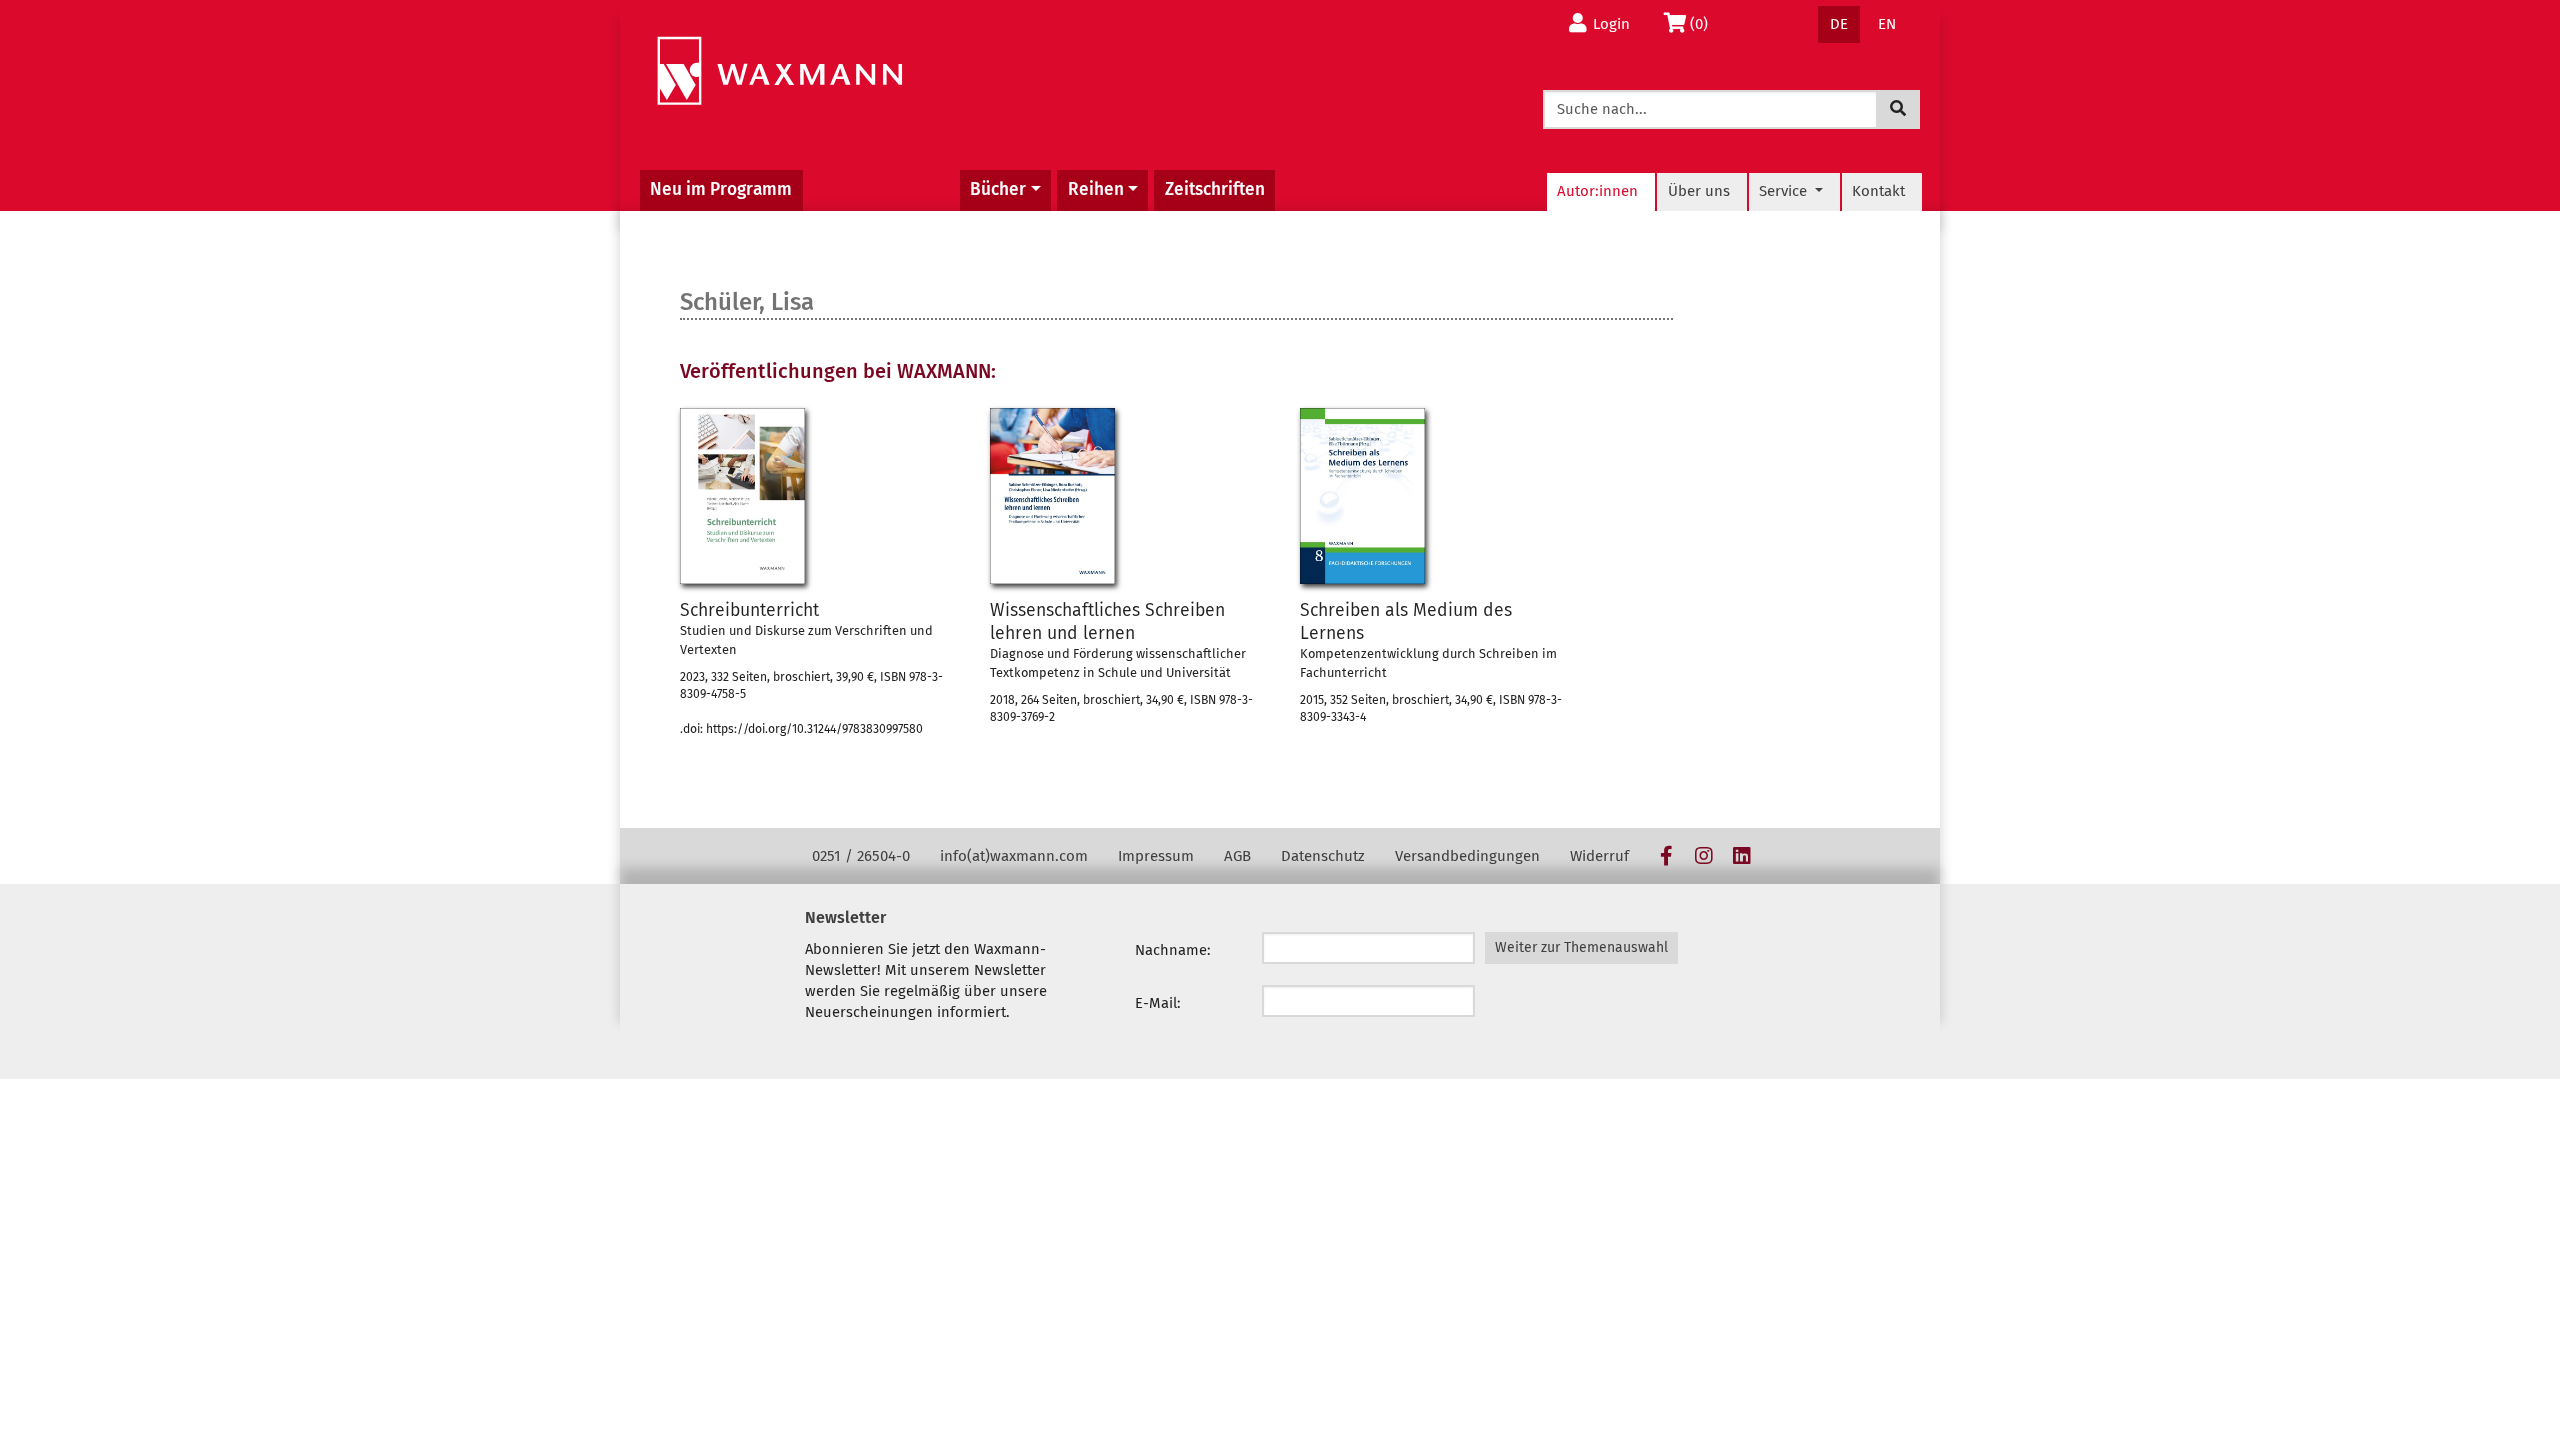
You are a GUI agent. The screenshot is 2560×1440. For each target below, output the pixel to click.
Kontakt (1878, 191)
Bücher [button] (998, 189)
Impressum (1156, 856)
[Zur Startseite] (779, 71)
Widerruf (1599, 856)
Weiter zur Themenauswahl (1581, 947)
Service (1785, 191)
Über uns (1699, 191)
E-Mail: (1158, 1003)
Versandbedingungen (1467, 856)
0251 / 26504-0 (861, 856)
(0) (1704, 23)
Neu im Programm (721, 189)
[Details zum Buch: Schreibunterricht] (742, 496)
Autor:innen (1597, 191)
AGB (1237, 856)
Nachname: (1173, 950)
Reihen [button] (1096, 189)
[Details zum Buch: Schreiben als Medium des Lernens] (1362, 496)
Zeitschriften (1215, 189)
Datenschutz (1323, 856)
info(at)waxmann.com (1014, 856)
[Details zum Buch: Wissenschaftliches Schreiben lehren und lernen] (1052, 496)
